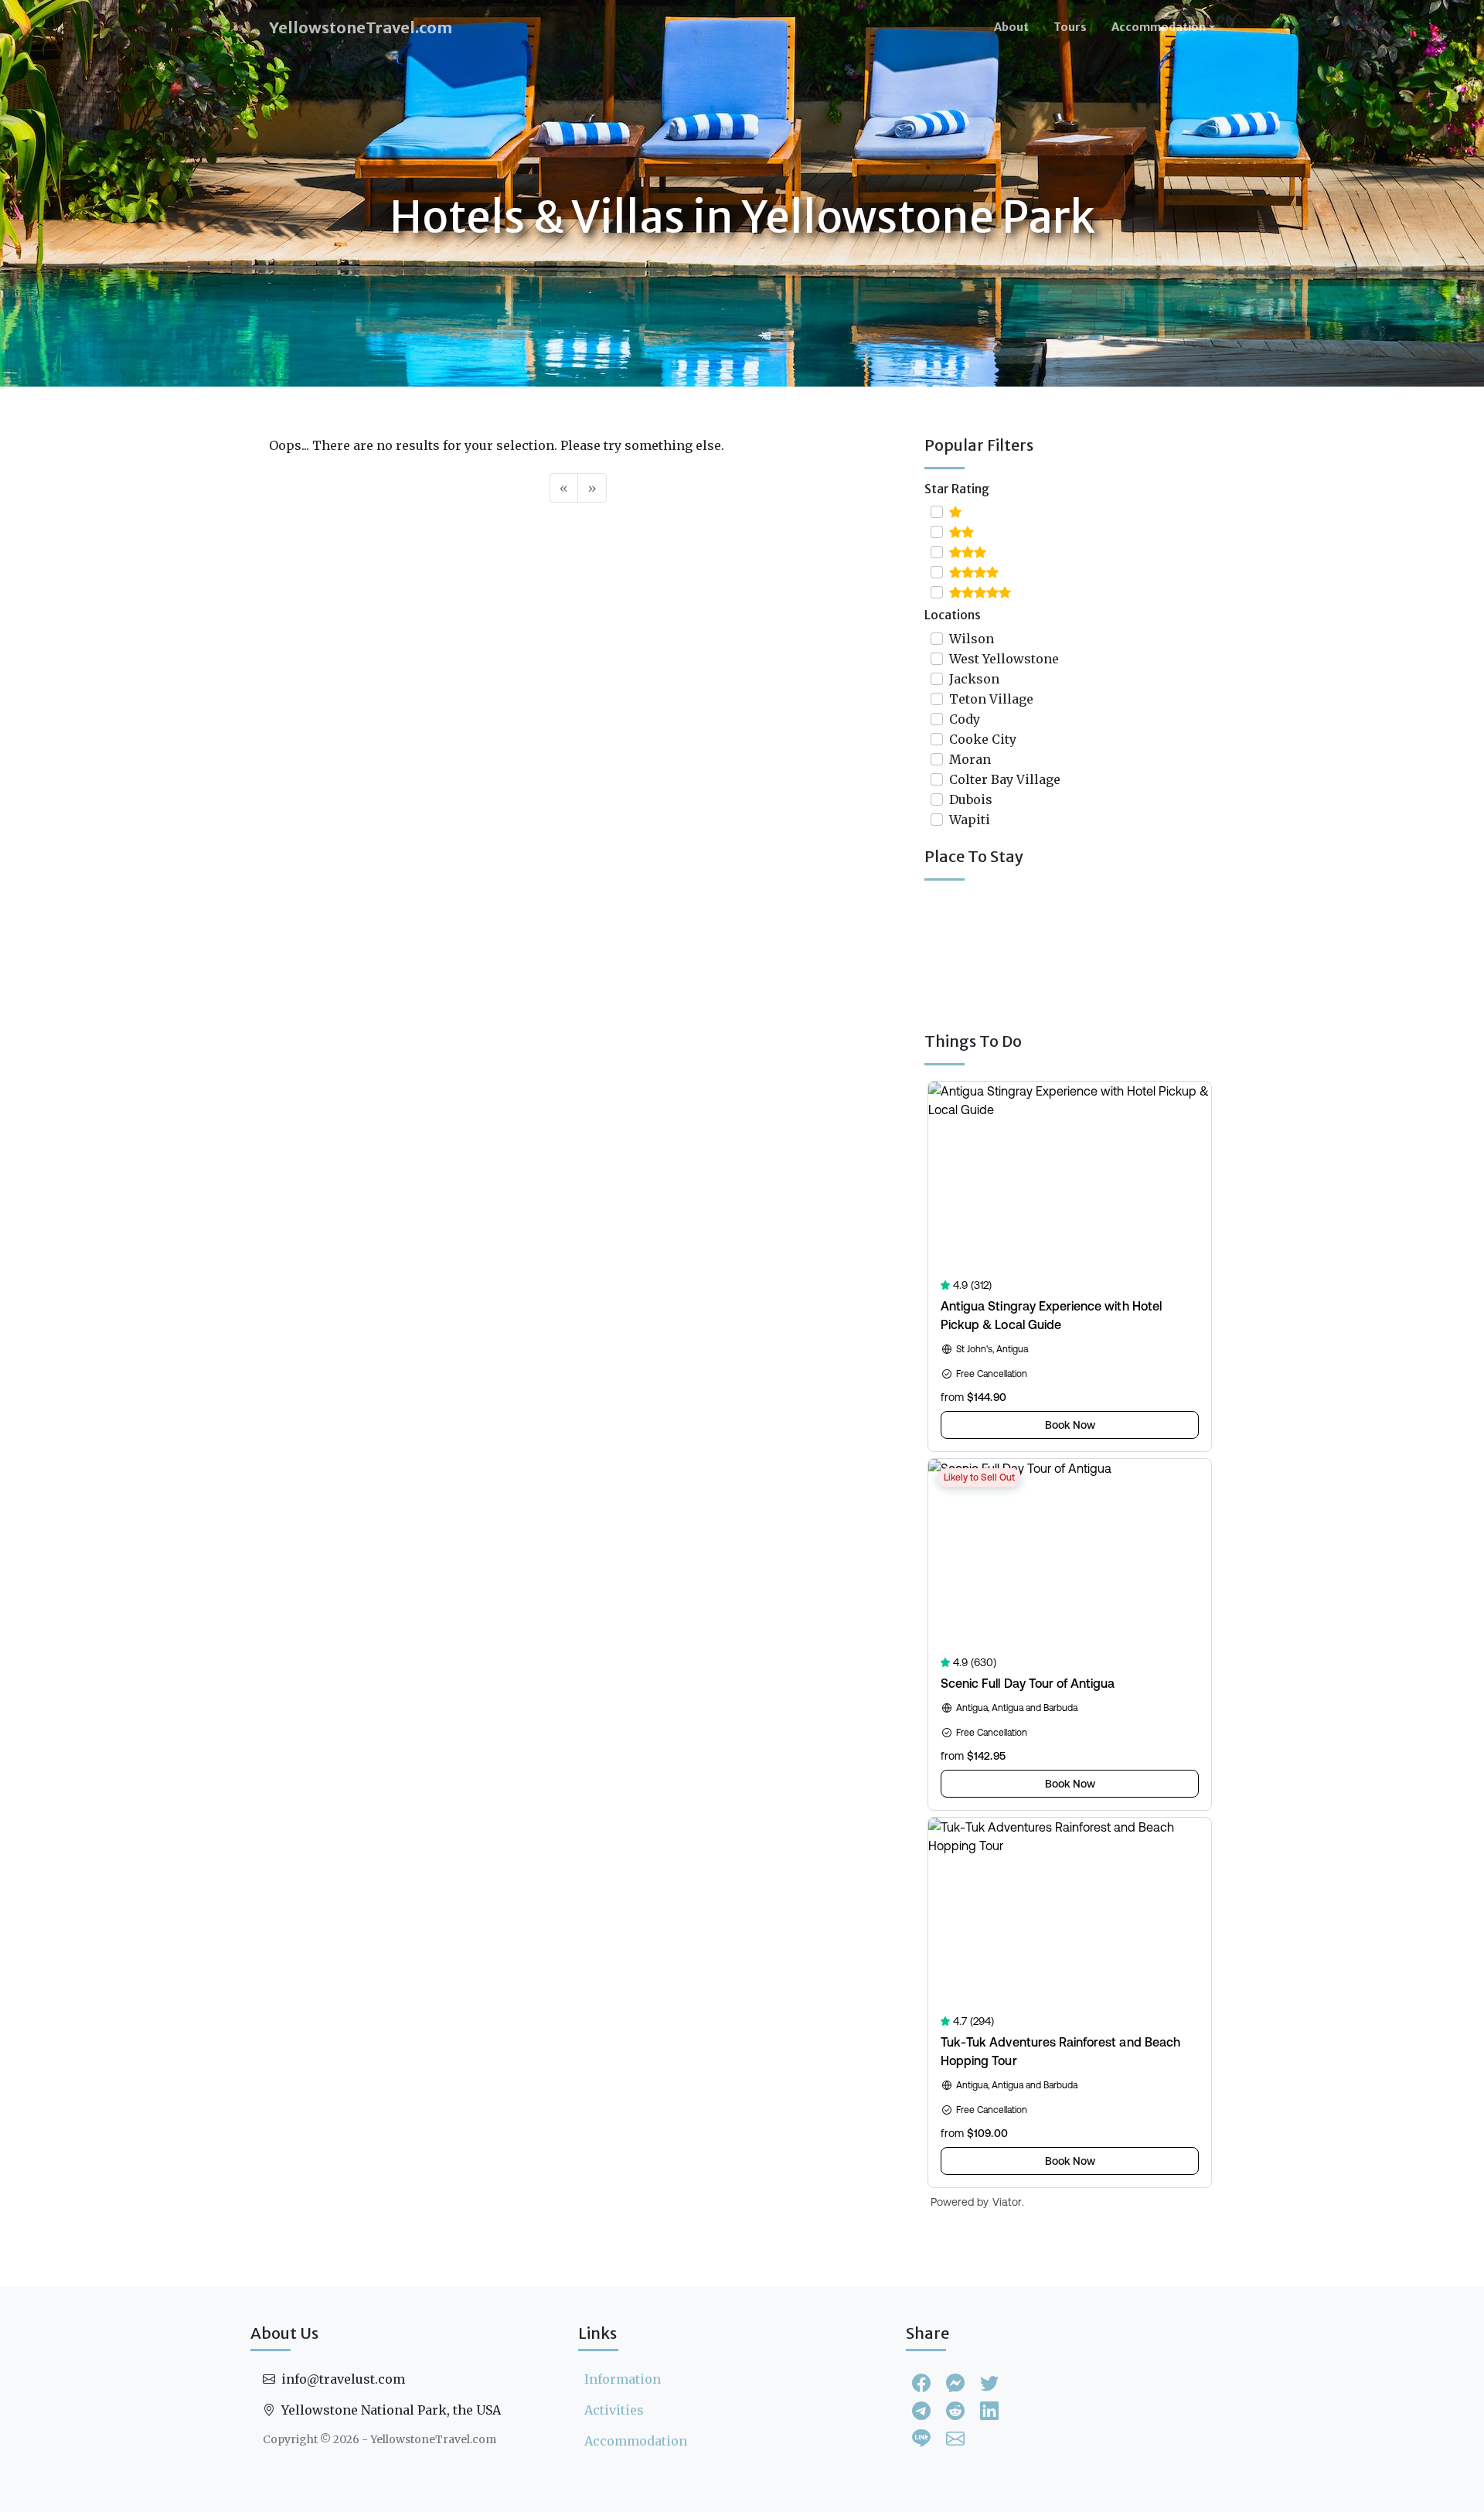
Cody (965, 719)
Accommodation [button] (1159, 27)
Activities (614, 2410)
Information (623, 2379)
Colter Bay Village (1005, 779)
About (1011, 27)
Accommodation (636, 2441)
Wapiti (970, 820)
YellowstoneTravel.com (361, 27)
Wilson (972, 639)
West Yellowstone (1004, 659)
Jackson (974, 679)
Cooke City (983, 739)
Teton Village (991, 699)
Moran (970, 759)
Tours (1070, 27)
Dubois (971, 799)
